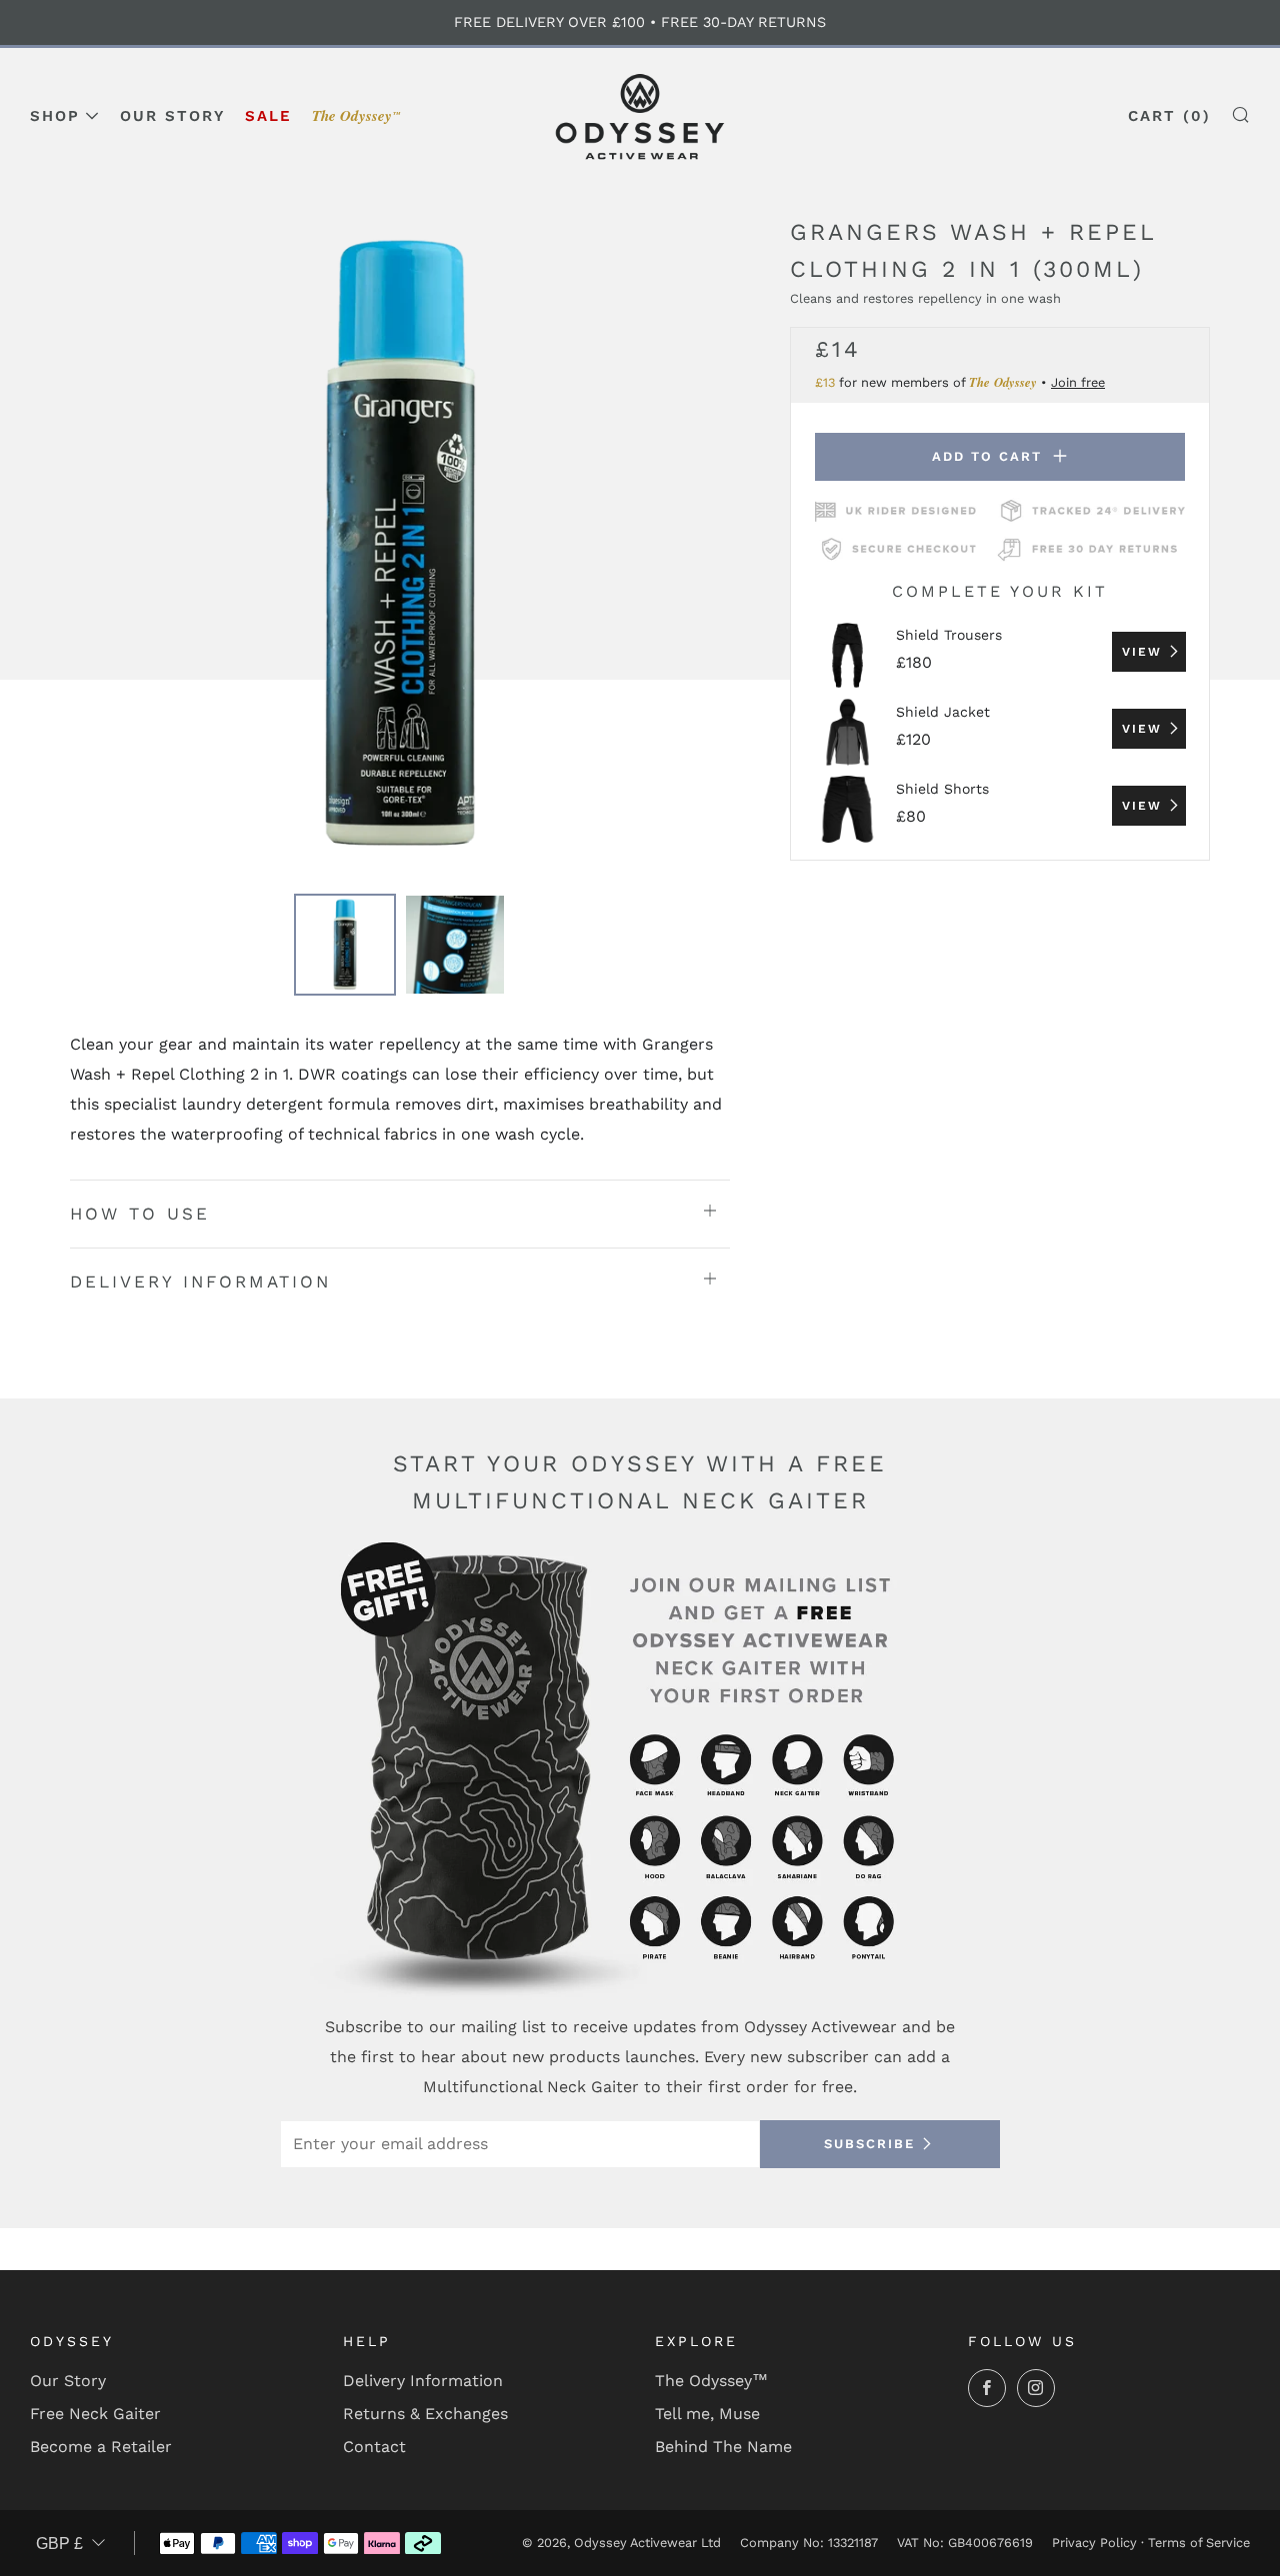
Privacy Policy (1094, 2543)
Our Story (172, 116)
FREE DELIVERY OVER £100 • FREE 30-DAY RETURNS (640, 22)
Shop (55, 116)
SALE (268, 116)
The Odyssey (356, 115)
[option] (400, 545)
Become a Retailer (101, 2447)
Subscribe (869, 2144)
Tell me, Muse (707, 2414)
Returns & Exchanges (425, 2414)
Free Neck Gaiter (95, 2414)
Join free (1078, 381)
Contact (374, 2447)
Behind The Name (723, 2447)
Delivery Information (423, 2381)
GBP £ (59, 2544)
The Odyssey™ (711, 2381)
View (1142, 652)
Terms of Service (1199, 2543)
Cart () (1169, 116)
